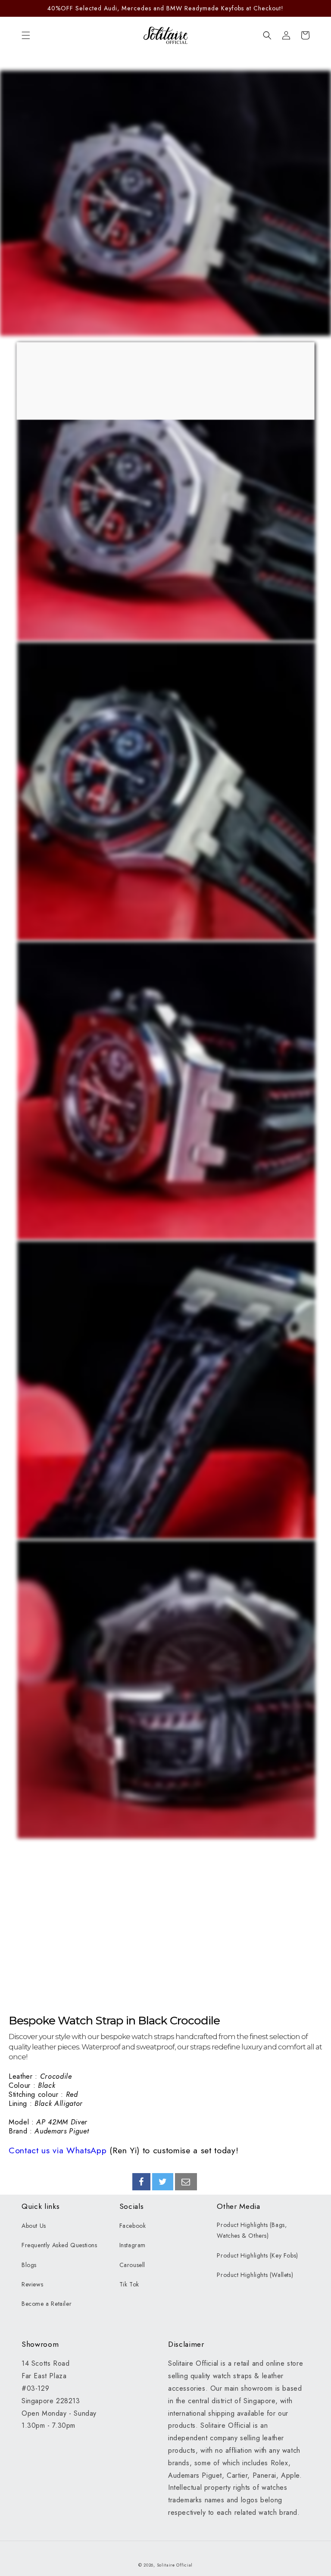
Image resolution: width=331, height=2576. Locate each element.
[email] (186, 2182)
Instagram (133, 2245)
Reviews (32, 2284)
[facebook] (141, 2182)
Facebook (133, 2226)
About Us (34, 2226)
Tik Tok (129, 2284)
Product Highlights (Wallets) (255, 2275)
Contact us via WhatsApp (58, 2150)
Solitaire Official (175, 2565)
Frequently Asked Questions (59, 2245)
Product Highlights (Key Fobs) (257, 2255)
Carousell (132, 2265)
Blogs (29, 2265)
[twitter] (163, 2182)
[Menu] (26, 35)
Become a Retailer (47, 2304)
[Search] (267, 35)
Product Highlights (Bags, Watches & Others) (252, 2230)
